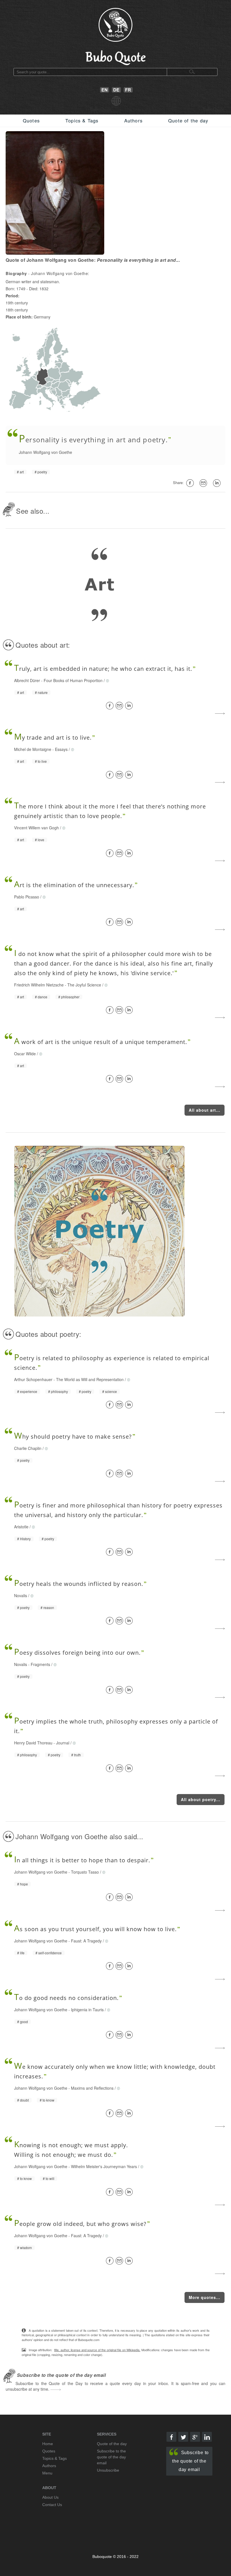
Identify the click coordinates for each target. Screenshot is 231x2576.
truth (77, 1755)
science (111, 1392)
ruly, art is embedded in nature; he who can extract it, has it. (103, 669)
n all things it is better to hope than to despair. (82, 1860)
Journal (63, 1743)
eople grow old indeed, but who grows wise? (80, 2224)
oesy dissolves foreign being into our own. (77, 1653)
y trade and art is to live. (53, 738)
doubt (24, 2100)
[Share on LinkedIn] (130, 706)
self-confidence (50, 1953)
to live (42, 761)
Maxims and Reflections (92, 2088)
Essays (61, 749)
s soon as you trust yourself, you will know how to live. (95, 1929)
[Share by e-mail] (204, 483)
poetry (42, 472)
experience (29, 1392)
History (25, 1539)
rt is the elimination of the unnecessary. (74, 885)
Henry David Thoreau (33, 1743)
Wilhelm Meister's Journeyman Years (104, 2166)
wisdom (26, 2248)
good (24, 2022)
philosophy (59, 1392)
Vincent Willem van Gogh (36, 828)
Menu (47, 2473)
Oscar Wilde (25, 1054)
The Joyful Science (84, 985)
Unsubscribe (108, 2470)
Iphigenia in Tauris (87, 2010)
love (41, 840)
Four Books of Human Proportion (73, 680)
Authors (133, 120)
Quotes (31, 120)
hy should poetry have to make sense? (73, 1437)
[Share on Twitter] (183, 2437)
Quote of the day (188, 120)
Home (48, 2444)
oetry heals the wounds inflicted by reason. (79, 1584)
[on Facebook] (191, 483)
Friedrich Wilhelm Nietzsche (39, 985)
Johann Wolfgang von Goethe (45, 452)
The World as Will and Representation (90, 1379)
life (22, 1953)
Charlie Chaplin (28, 1448)
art (22, 472)
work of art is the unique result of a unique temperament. (101, 1042)
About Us (50, 2497)
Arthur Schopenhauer (33, 1379)
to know (48, 2100)
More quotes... (205, 2297)
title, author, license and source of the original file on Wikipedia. (97, 2350)
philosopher (70, 997)
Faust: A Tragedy (86, 1941)
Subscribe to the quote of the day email (190, 2461)
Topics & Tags (82, 120)
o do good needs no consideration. (66, 1998)
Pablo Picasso (27, 897)
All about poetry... (201, 1799)
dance (43, 997)
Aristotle (21, 1527)
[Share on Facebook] (111, 706)
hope (24, 1884)
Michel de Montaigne (33, 749)
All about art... (205, 1110)
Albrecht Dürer (27, 680)
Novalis (21, 1595)
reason (49, 1608)
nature (43, 693)
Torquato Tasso (85, 1872)
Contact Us (52, 2505)
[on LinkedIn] (218, 483)
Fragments (40, 1664)
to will (50, 2179)
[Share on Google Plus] (195, 2437)
